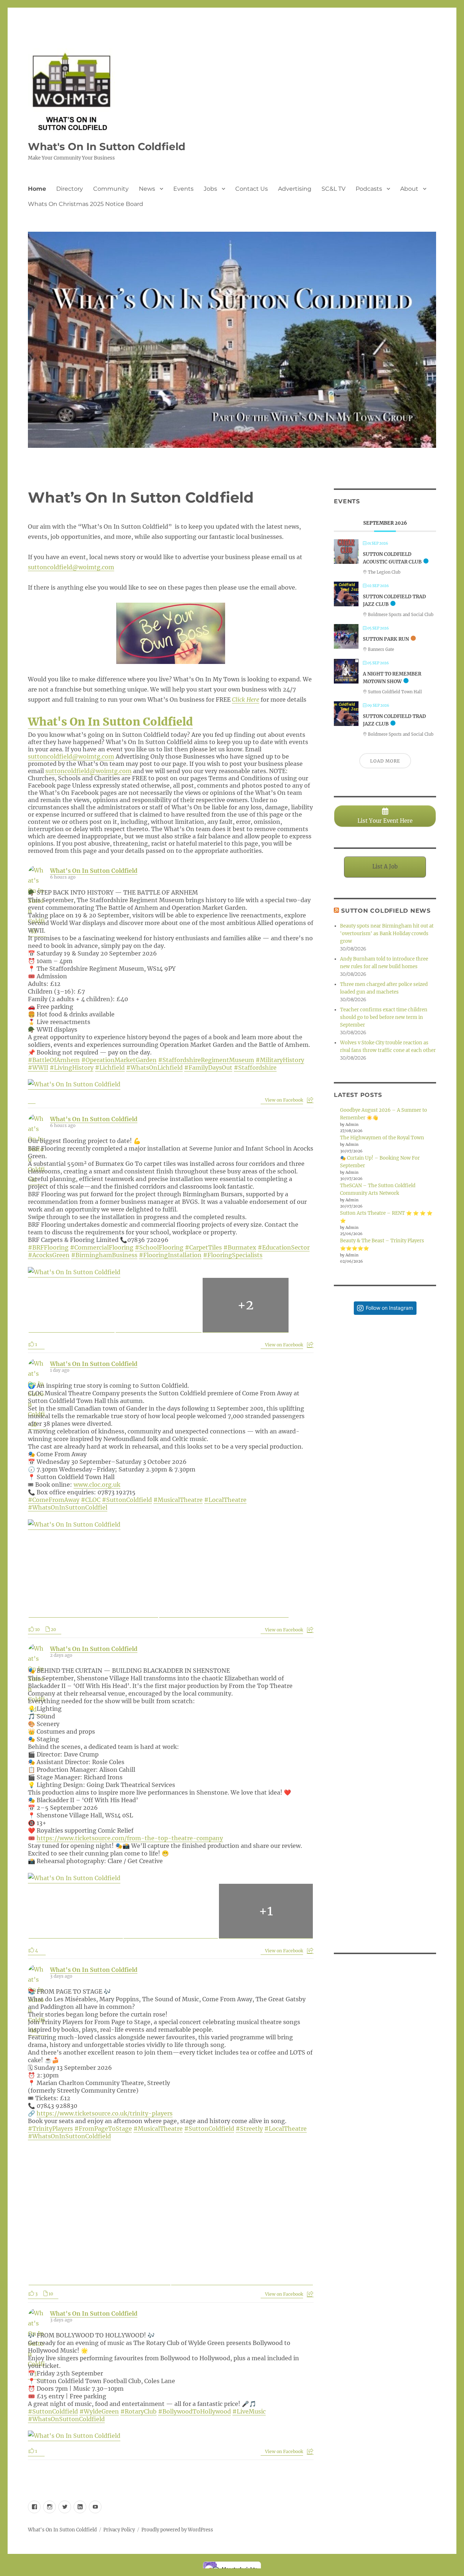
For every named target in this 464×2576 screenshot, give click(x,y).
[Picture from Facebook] (72, 1305)
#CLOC (91, 1500)
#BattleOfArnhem (54, 1060)
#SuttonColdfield (127, 1500)
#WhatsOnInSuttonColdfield (69, 2136)
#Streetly (249, 2129)
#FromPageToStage (103, 2129)
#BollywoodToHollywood (194, 2411)
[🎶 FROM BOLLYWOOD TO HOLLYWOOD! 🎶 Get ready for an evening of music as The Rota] (385, 1677)
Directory (70, 189)
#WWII (38, 1068)
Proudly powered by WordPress (177, 2530)
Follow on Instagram (389, 1308)
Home (37, 189)
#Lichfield (110, 1068)
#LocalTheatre (225, 1500)
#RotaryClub (138, 2411)
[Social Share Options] (310, 1100)
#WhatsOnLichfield (154, 1068)
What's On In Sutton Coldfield (107, 146)
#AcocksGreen (49, 1255)
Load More (385, 761)
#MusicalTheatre (178, 1500)
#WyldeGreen (99, 2411)
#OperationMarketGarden (119, 1060)
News (147, 189)
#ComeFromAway (54, 1500)
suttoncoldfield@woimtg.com (71, 567)
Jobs (210, 189)
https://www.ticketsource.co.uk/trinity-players (105, 2113)
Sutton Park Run (386, 639)
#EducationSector (284, 1247)
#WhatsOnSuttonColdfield (66, 2419)
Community (111, 189)
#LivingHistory (72, 1068)
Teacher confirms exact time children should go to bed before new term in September (384, 1017)
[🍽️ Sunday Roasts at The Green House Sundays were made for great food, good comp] (385, 1780)
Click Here (246, 699)
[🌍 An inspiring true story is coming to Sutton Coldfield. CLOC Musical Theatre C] (385, 1371)
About (409, 189)
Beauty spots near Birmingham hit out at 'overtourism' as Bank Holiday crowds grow (387, 934)
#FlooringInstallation (170, 1255)
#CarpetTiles (203, 1247)
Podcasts (369, 189)
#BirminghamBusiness (104, 1255)
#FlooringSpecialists (233, 1255)
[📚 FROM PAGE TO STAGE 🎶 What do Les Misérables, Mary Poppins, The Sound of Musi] (385, 1575)
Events (183, 189)
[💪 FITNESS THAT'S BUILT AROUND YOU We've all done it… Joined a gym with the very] (385, 1881)
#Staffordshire (255, 1068)
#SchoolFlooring (159, 1247)
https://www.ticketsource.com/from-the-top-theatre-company (130, 1838)
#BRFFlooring (48, 1247)
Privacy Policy (119, 2530)
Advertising (295, 189)
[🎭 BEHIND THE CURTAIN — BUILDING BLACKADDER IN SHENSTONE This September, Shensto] (385, 1473)
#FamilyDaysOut (208, 1068)
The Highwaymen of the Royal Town (382, 1138)
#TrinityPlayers (50, 2129)
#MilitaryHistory (280, 1060)
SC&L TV (333, 189)
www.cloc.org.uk (97, 1485)
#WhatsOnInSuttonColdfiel (68, 1507)
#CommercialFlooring (102, 1247)
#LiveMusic (249, 2411)
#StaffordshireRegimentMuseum (206, 1060)
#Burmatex (240, 1247)
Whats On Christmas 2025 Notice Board (86, 204)
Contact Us (252, 189)
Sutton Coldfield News (386, 911)
